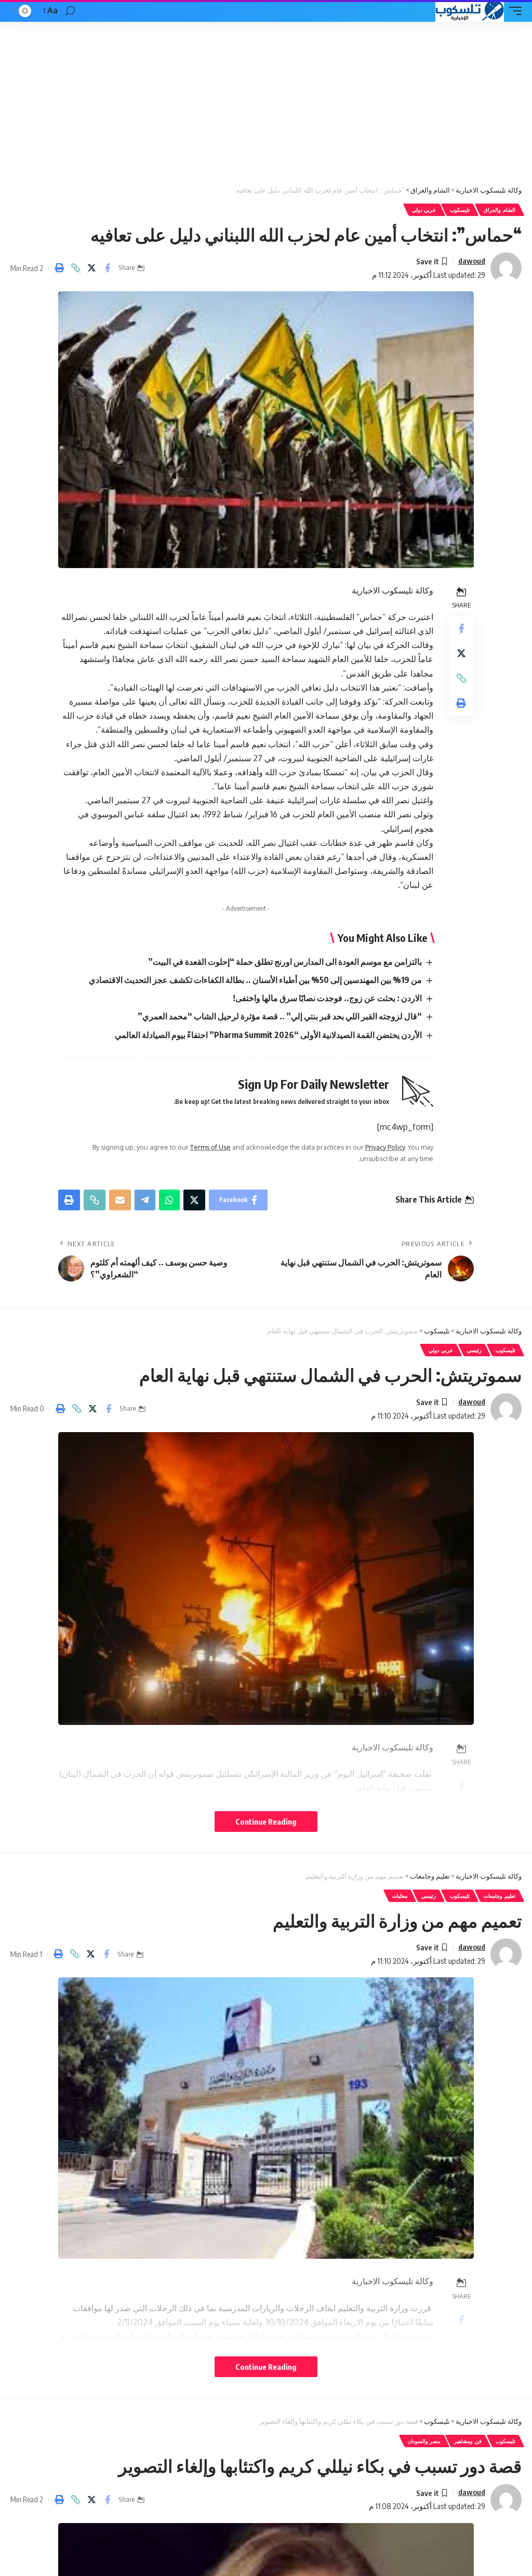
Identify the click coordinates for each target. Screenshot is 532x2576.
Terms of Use (210, 1147)
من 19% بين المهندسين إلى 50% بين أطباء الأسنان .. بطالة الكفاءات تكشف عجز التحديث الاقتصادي (255, 980)
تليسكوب (460, 210)
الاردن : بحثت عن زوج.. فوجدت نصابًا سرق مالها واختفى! (327, 998)
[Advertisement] (266, 100)
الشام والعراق (500, 210)
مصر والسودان (424, 2441)
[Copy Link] (75, 268)
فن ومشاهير (468, 2441)
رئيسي (474, 1350)
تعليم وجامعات (500, 1896)
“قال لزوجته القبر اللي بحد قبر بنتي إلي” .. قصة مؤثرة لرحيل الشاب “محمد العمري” (280, 1016)
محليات (400, 1896)
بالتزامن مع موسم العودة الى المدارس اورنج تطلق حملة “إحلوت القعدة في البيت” (285, 962)
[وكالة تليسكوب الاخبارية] (469, 11)
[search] (70, 11)
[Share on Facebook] (108, 268)
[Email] (120, 1200)
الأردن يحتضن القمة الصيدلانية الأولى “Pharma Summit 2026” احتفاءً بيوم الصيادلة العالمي (268, 1035)
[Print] (59, 268)
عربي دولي (424, 210)
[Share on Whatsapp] (169, 1200)
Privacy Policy (385, 1147)
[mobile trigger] (513, 11)
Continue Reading (266, 1822)
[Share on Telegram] (145, 1200)
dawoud (472, 261)
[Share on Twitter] (91, 268)
